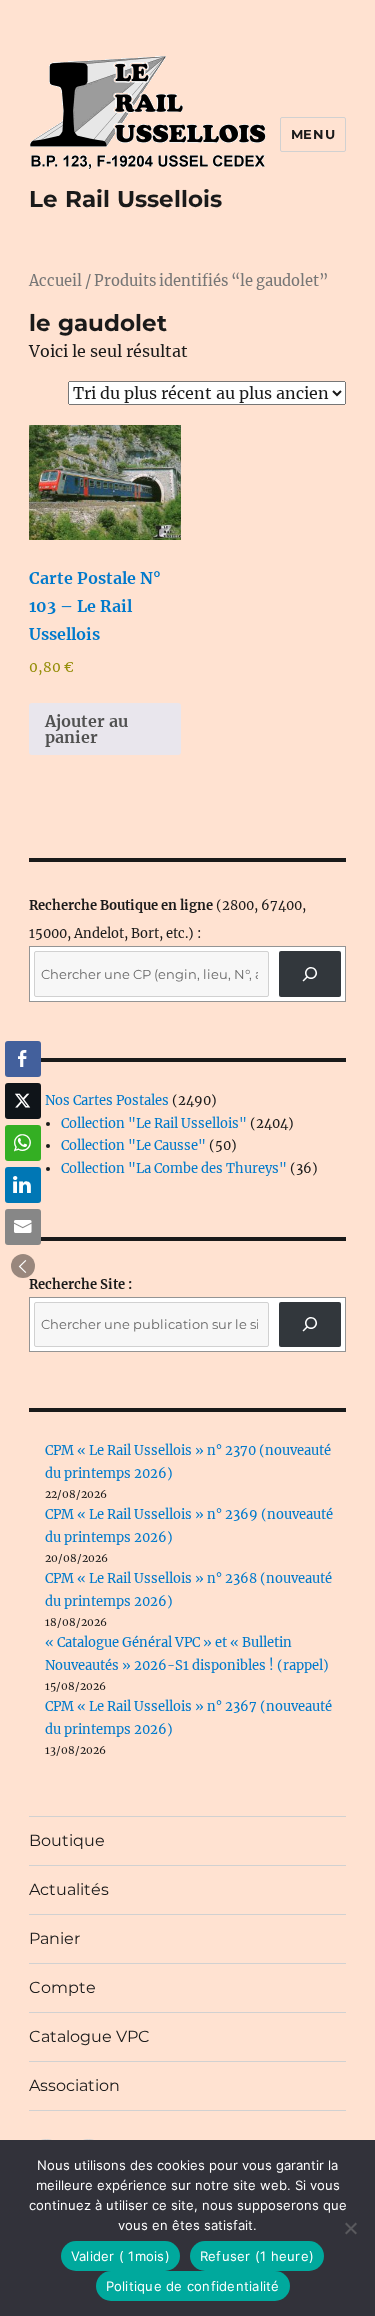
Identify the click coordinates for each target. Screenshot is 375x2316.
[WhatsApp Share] (23, 1143)
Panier (54, 1938)
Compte (62, 1987)
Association (74, 2085)
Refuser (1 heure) (257, 2256)
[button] (23, 1266)
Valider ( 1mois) (120, 2256)
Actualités (69, 1889)
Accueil (55, 281)
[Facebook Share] (23, 1059)
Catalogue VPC (89, 2036)
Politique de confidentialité (193, 2286)
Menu (313, 134)
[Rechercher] (310, 1324)
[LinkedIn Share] (23, 1185)
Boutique (67, 1840)
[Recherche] (310, 973)
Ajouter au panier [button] (86, 729)
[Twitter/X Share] (23, 1101)
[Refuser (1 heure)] (350, 2228)
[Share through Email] (23, 1227)
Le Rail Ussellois (125, 199)
